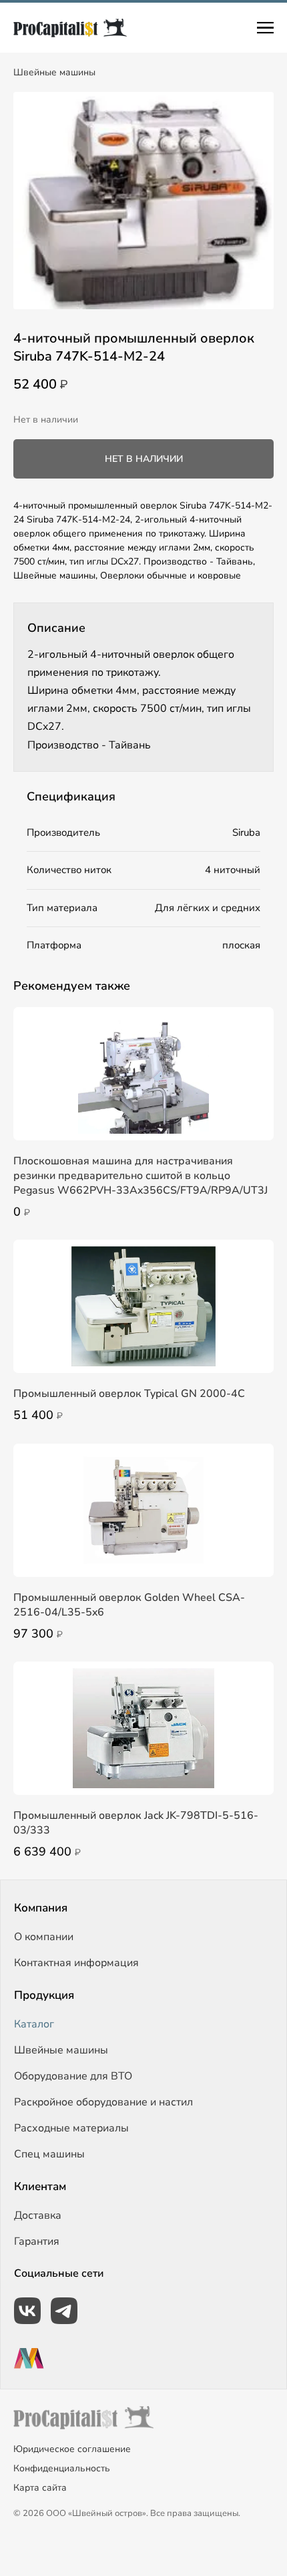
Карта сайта (40, 2488)
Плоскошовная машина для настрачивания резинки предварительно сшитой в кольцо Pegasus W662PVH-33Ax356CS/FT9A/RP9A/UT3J (140, 1176)
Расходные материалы (71, 2128)
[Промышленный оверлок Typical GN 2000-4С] (143, 1306)
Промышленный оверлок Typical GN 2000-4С (129, 1394)
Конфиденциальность (62, 2468)
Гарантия (37, 2241)
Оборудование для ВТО (73, 2076)
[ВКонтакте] (27, 2311)
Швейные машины (54, 72)
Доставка (38, 2215)
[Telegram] (64, 2311)
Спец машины (49, 2154)
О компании (44, 1937)
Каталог (34, 2024)
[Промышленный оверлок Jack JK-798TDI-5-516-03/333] (143, 1728)
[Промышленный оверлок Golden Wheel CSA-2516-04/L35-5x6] (143, 1510)
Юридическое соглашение (72, 2449)
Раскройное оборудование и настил (103, 2102)
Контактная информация (76, 1963)
